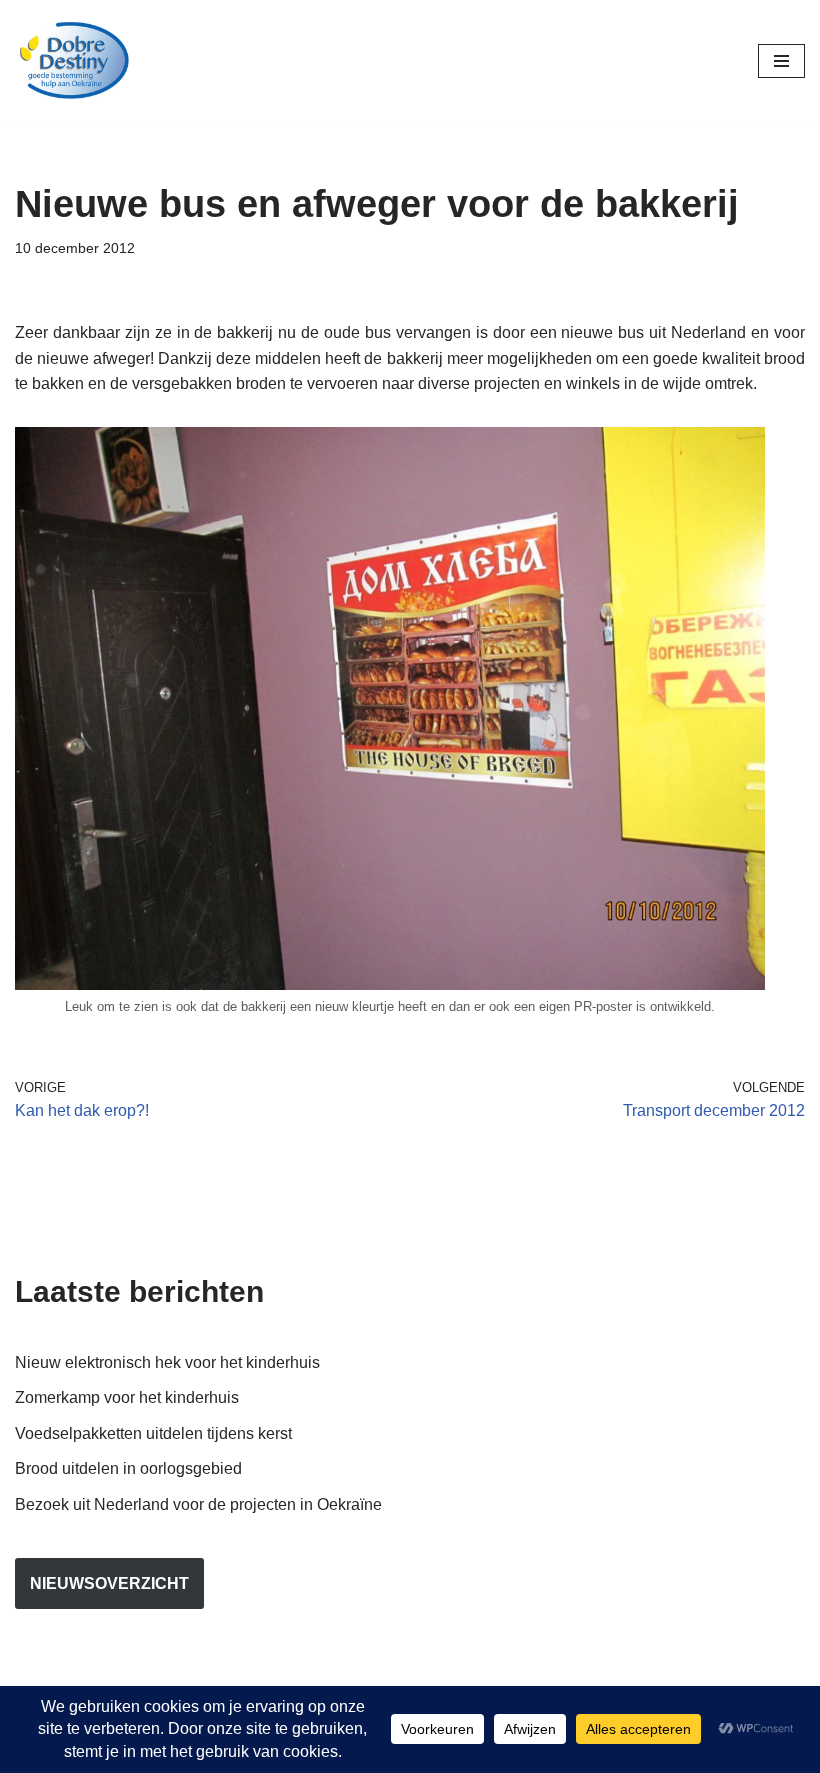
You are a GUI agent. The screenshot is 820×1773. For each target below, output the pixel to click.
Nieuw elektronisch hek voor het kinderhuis (167, 1362)
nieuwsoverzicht (109, 1583)
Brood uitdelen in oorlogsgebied (128, 1468)
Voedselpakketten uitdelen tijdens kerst (153, 1433)
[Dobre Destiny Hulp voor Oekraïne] (75, 61)
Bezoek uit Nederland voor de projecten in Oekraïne (198, 1504)
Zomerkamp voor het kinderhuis (127, 1397)
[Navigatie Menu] (781, 61)
